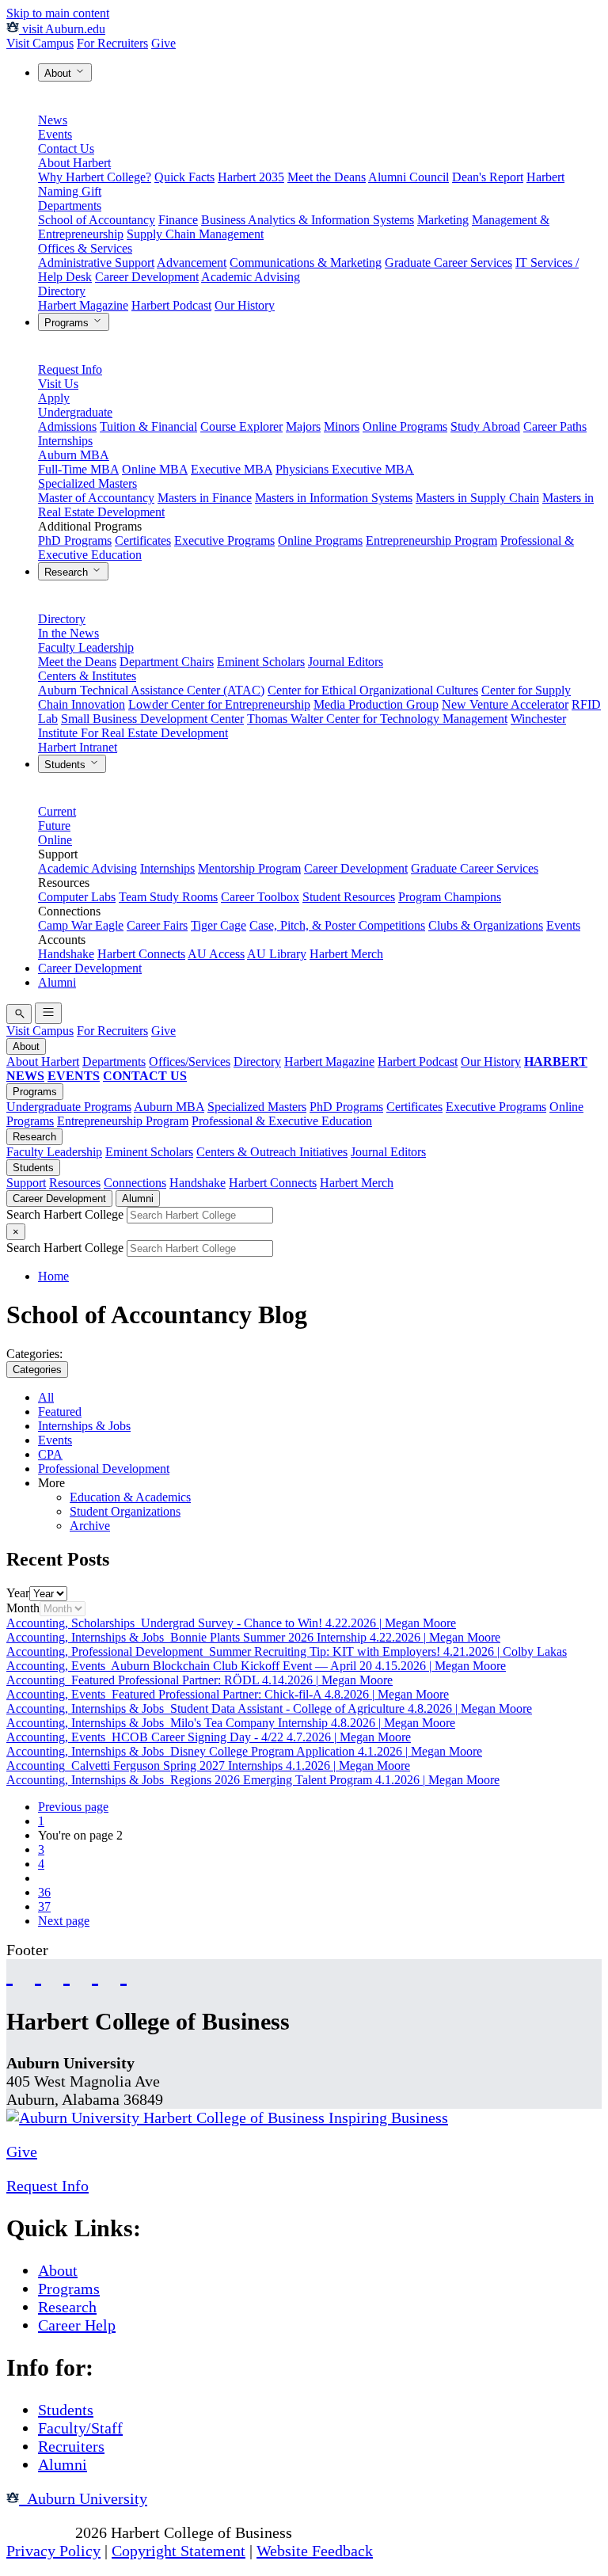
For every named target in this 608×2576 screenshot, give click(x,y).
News (53, 120)
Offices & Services (85, 248)
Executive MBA (232, 469)
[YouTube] (38, 1974)
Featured (60, 1412)
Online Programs (405, 426)
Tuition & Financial (148, 426)
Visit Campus (40, 43)
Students (66, 765)
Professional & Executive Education (282, 1121)
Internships (65, 441)
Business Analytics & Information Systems (308, 220)
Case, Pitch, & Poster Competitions (337, 925)
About (59, 73)
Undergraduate (75, 412)
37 (44, 1906)
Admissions (67, 426)
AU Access (216, 954)
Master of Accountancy (96, 498)
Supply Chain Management (195, 234)
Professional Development (104, 1469)
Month (23, 1608)
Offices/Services (190, 1062)
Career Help (77, 2325)
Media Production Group (376, 704)
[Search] (19, 1014)
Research (68, 572)
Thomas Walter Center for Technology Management (377, 719)
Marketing (443, 220)
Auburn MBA (74, 455)
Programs (68, 323)
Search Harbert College (66, 1214)
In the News (68, 633)
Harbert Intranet (78, 747)
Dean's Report (488, 177)
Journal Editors (346, 662)
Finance (178, 220)
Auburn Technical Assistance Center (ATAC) (151, 690)
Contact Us (66, 148)
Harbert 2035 (251, 177)
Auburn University (83, 2498)
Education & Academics (130, 1497)
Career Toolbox (260, 897)
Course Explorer (241, 426)
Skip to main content (58, 13)
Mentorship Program (249, 868)
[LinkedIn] (123, 1974)
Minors (342, 426)
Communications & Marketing (306, 263)
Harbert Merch (346, 954)
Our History (245, 305)
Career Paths (555, 426)
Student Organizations (125, 1511)
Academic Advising (251, 277)
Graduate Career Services (448, 263)
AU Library (277, 954)
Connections (135, 1183)
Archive (90, 1526)
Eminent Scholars (261, 662)
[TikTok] (95, 1974)
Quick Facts (184, 177)
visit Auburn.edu (62, 29)
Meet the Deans (327, 177)
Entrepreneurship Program (431, 540)
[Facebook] (9, 1974)
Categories (37, 1370)
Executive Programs (224, 540)
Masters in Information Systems (334, 498)
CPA (50, 1454)
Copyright (39, 2532)
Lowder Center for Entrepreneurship (219, 704)
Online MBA (155, 469)
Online (55, 840)
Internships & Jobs (84, 1426)
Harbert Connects (141, 954)
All (46, 1397)
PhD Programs (75, 540)
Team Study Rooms (168, 897)
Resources (75, 1183)
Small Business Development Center (152, 719)
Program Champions (450, 897)
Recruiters (71, 2446)
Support (26, 1183)
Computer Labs (77, 897)
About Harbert (74, 163)
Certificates (143, 540)
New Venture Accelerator (505, 704)
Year (18, 1593)
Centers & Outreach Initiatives (272, 1152)
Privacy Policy (53, 2551)
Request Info (70, 369)
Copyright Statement (179, 2551)
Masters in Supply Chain (477, 498)
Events (55, 134)
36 (44, 1892)
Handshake (66, 954)
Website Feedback (315, 2551)
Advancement (192, 263)
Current (57, 811)
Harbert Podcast (171, 305)
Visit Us (58, 384)
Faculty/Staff (80, 2428)
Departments (70, 205)
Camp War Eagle (81, 925)
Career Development (147, 277)
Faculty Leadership (86, 647)
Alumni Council (408, 177)
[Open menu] (48, 1013)
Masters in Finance (205, 498)
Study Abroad (485, 426)
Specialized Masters (87, 483)
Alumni (57, 982)
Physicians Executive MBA (345, 469)
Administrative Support (96, 263)
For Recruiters (112, 43)
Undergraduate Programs (69, 1107)
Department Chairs (167, 662)
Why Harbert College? (95, 177)
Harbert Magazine (83, 305)
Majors (303, 426)
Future (54, 826)
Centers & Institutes (87, 676)
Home (53, 1276)
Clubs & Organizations (486, 925)
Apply (54, 398)
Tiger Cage (218, 925)
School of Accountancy (97, 220)
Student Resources (349, 897)
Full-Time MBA (78, 469)
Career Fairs (157, 925)
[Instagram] (66, 1974)
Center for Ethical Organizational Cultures (373, 690)
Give (163, 43)
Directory (62, 291)
